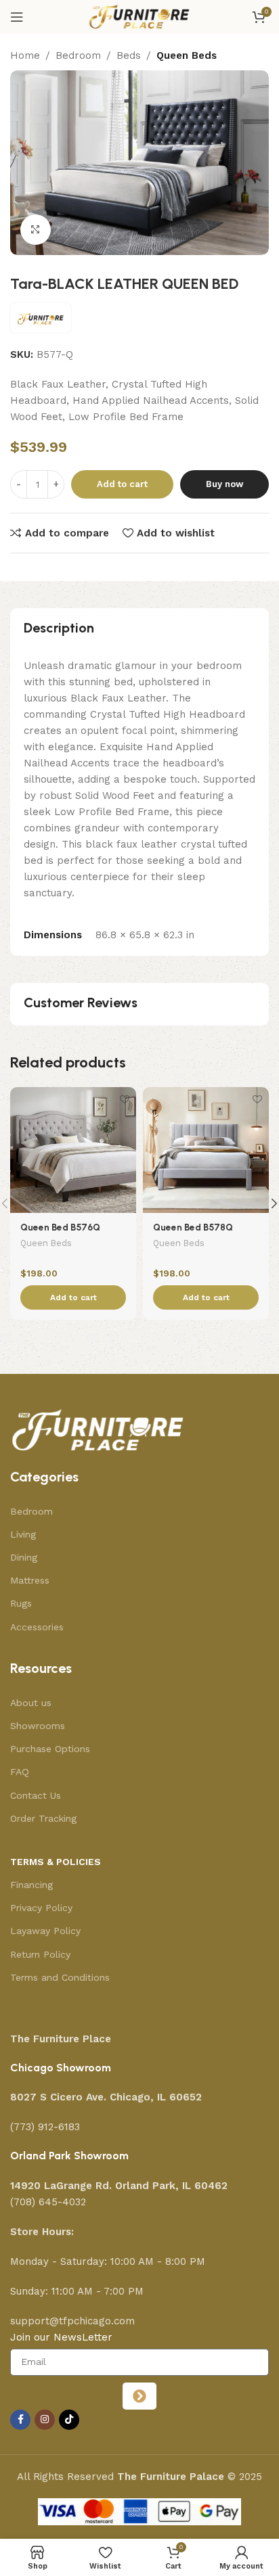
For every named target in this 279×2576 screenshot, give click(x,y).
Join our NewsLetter (61, 2337)
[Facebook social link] (20, 2420)
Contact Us (36, 1795)
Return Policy (40, 1954)
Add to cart (122, 484)
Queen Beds (187, 55)
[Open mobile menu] (17, 17)
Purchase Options (50, 1749)
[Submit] (139, 2396)
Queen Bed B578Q (193, 1227)
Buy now (224, 484)
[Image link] (98, 1429)
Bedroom (78, 55)
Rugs (21, 1603)
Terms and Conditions (60, 1977)
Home (25, 55)
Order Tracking (43, 1818)
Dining (24, 1557)
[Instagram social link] (45, 2420)
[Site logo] (140, 16)
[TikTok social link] (69, 2420)
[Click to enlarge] (36, 230)
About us (31, 1703)
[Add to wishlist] (124, 1099)
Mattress (30, 1580)
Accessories (37, 1627)
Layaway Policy (45, 1931)
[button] (73, 1297)
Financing (31, 1885)
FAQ (20, 1772)
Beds (129, 55)
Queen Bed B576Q (60, 1227)
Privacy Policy (41, 1908)
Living (23, 1534)
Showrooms (38, 1726)
